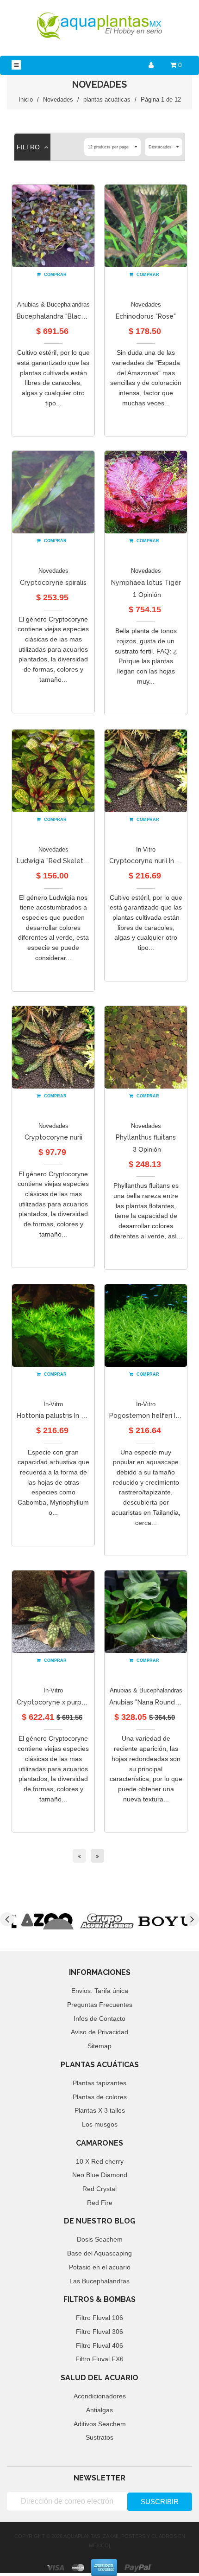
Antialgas (99, 2410)
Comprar (55, 275)
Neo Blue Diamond (100, 2175)
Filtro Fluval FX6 (99, 2359)
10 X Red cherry (100, 2161)
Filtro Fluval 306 (99, 2332)
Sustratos (99, 2437)
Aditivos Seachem (100, 2424)
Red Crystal (99, 2189)
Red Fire (100, 2203)
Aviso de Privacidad (99, 2032)
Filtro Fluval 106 (99, 2318)
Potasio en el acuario (100, 2267)
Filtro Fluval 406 (99, 2345)
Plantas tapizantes (99, 2083)
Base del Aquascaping (99, 2253)
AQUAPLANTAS (82, 2536)
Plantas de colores (100, 2097)
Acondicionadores (100, 2396)
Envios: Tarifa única (100, 1991)
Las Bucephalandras (99, 2281)
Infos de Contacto (99, 2019)
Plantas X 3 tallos (100, 2110)
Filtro (29, 147)
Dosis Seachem (100, 2239)
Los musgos (100, 2124)
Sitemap (99, 2046)
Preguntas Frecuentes (100, 2005)
